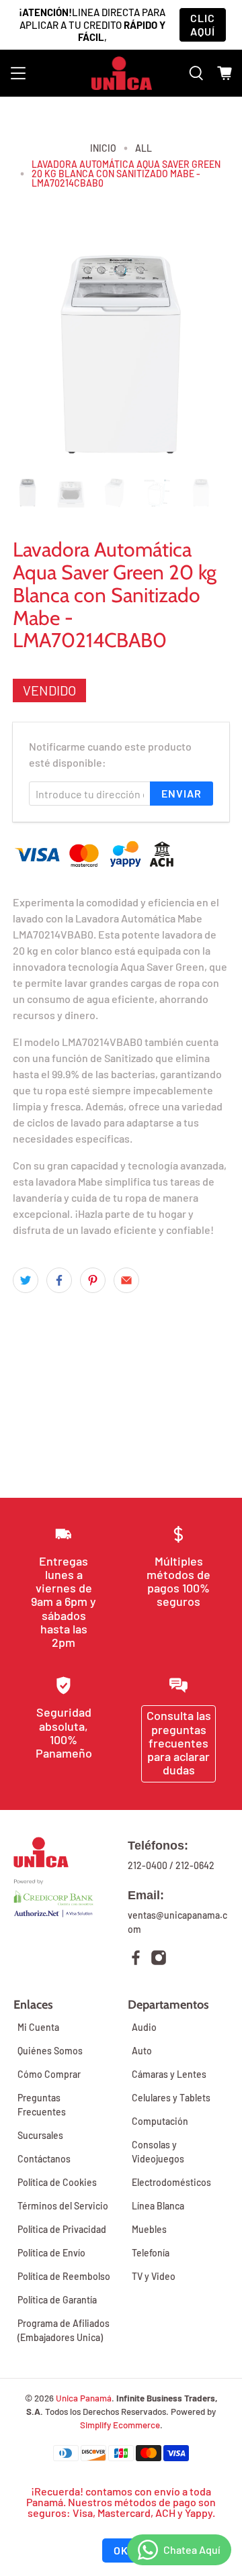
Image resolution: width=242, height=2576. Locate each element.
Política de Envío (51, 2253)
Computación (160, 2121)
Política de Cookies (57, 2182)
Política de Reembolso (64, 2276)
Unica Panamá (84, 2398)
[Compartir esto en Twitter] (26, 1280)
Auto (142, 2051)
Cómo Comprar (49, 2074)
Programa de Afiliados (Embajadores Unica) (64, 2330)
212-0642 (195, 1865)
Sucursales (40, 2135)
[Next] (208, 356)
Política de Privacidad (62, 2229)
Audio (144, 2027)
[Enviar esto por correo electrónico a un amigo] (126, 1280)
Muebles (149, 2229)
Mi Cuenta (38, 2027)
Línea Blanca (158, 2206)
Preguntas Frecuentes (42, 2105)
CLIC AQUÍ (203, 25)
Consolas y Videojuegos (158, 2152)
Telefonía (151, 2253)
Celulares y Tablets (171, 2098)
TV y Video (154, 2276)
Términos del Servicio (63, 2206)
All (144, 148)
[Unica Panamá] (122, 73)
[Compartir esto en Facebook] (59, 1280)
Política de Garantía (57, 2300)
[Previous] (34, 356)
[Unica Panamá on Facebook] (136, 1959)
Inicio (103, 148)
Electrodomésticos (171, 2182)
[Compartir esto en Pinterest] (93, 1280)
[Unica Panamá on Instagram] (159, 1959)
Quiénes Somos (50, 2051)
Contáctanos (44, 2159)
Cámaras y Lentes (169, 2074)
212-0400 (148, 1865)
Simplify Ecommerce (120, 2425)
